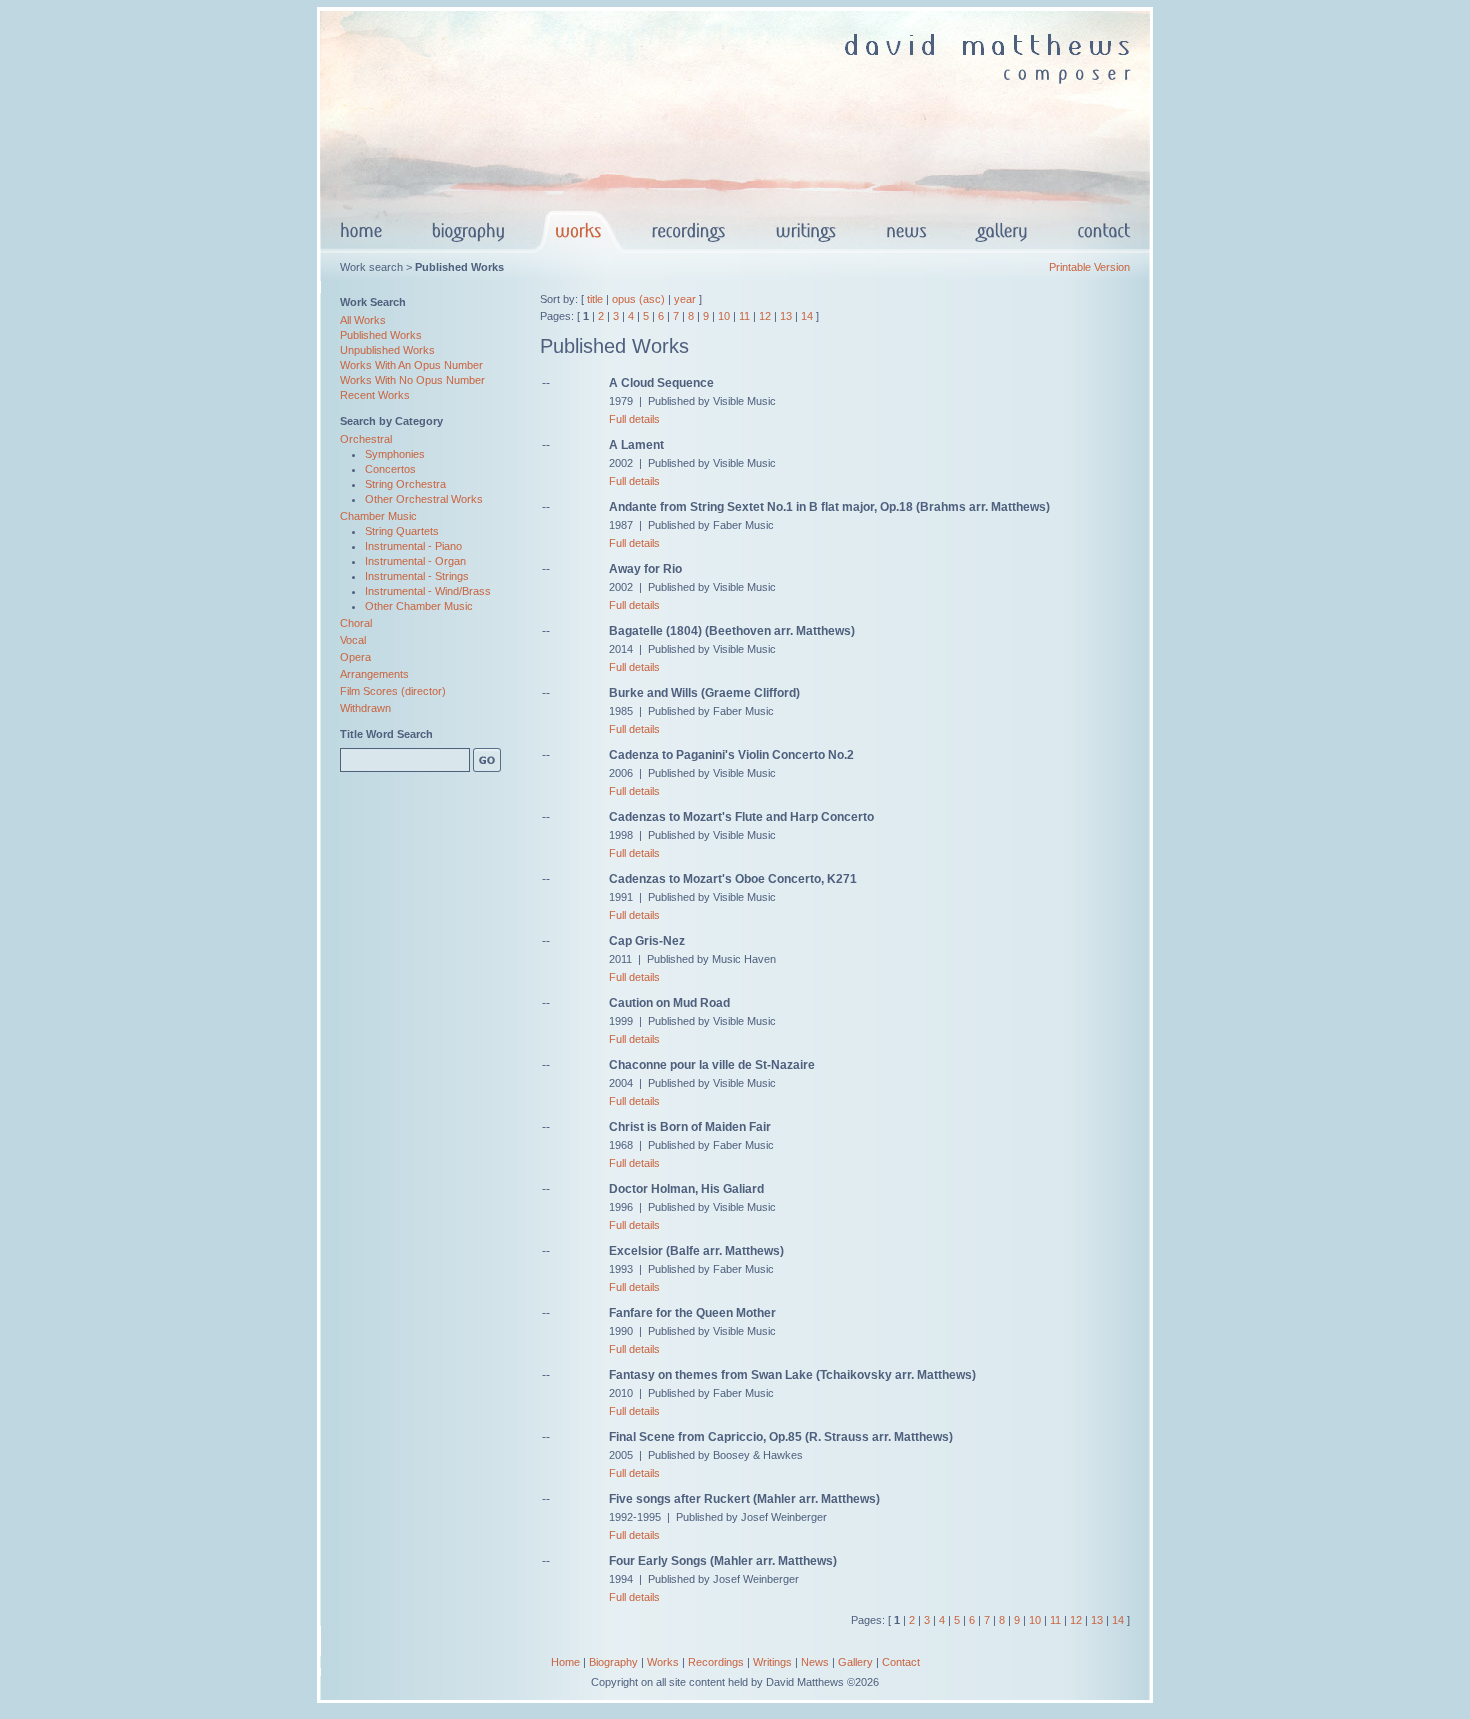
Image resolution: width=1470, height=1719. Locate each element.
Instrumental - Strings (417, 576)
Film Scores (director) (393, 691)
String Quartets (402, 531)
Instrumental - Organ (415, 561)
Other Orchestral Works (424, 499)
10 (724, 316)
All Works (363, 320)
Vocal (353, 640)
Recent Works (375, 395)
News (815, 1662)
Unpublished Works (387, 350)
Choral (356, 623)
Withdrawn (365, 708)
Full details (634, 419)
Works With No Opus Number (412, 380)
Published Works (381, 335)
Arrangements (374, 674)
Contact (901, 1662)
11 (744, 316)
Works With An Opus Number (411, 365)
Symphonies (395, 454)
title (595, 299)
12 (765, 316)
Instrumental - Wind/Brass (428, 591)
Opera (355, 657)
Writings (772, 1662)
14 (807, 316)
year (685, 299)
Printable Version (1089, 267)
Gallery (855, 1662)
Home (565, 1662)
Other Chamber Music (419, 606)
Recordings (716, 1662)
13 (786, 316)
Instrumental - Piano (413, 546)
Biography (613, 1662)
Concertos (390, 469)
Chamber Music (378, 516)
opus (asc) (638, 299)
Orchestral (366, 439)
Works (663, 1662)
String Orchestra (405, 484)
